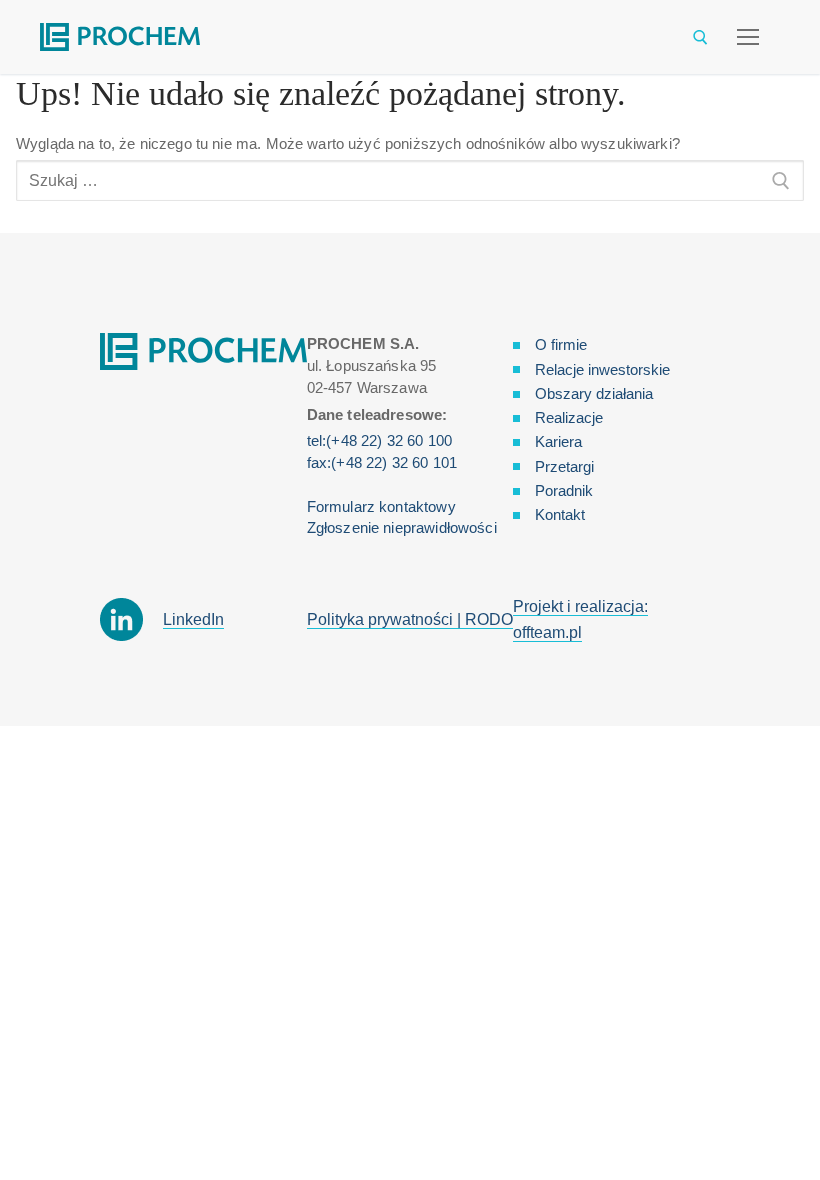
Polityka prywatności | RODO (410, 619)
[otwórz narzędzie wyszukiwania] (700, 37)
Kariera (558, 441)
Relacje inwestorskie (602, 369)
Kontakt (560, 514)
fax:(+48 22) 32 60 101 (382, 462)
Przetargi (564, 466)
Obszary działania (594, 393)
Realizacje (569, 417)
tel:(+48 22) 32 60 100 (379, 440)
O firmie (561, 344)
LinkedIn (193, 619)
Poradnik (564, 490)
